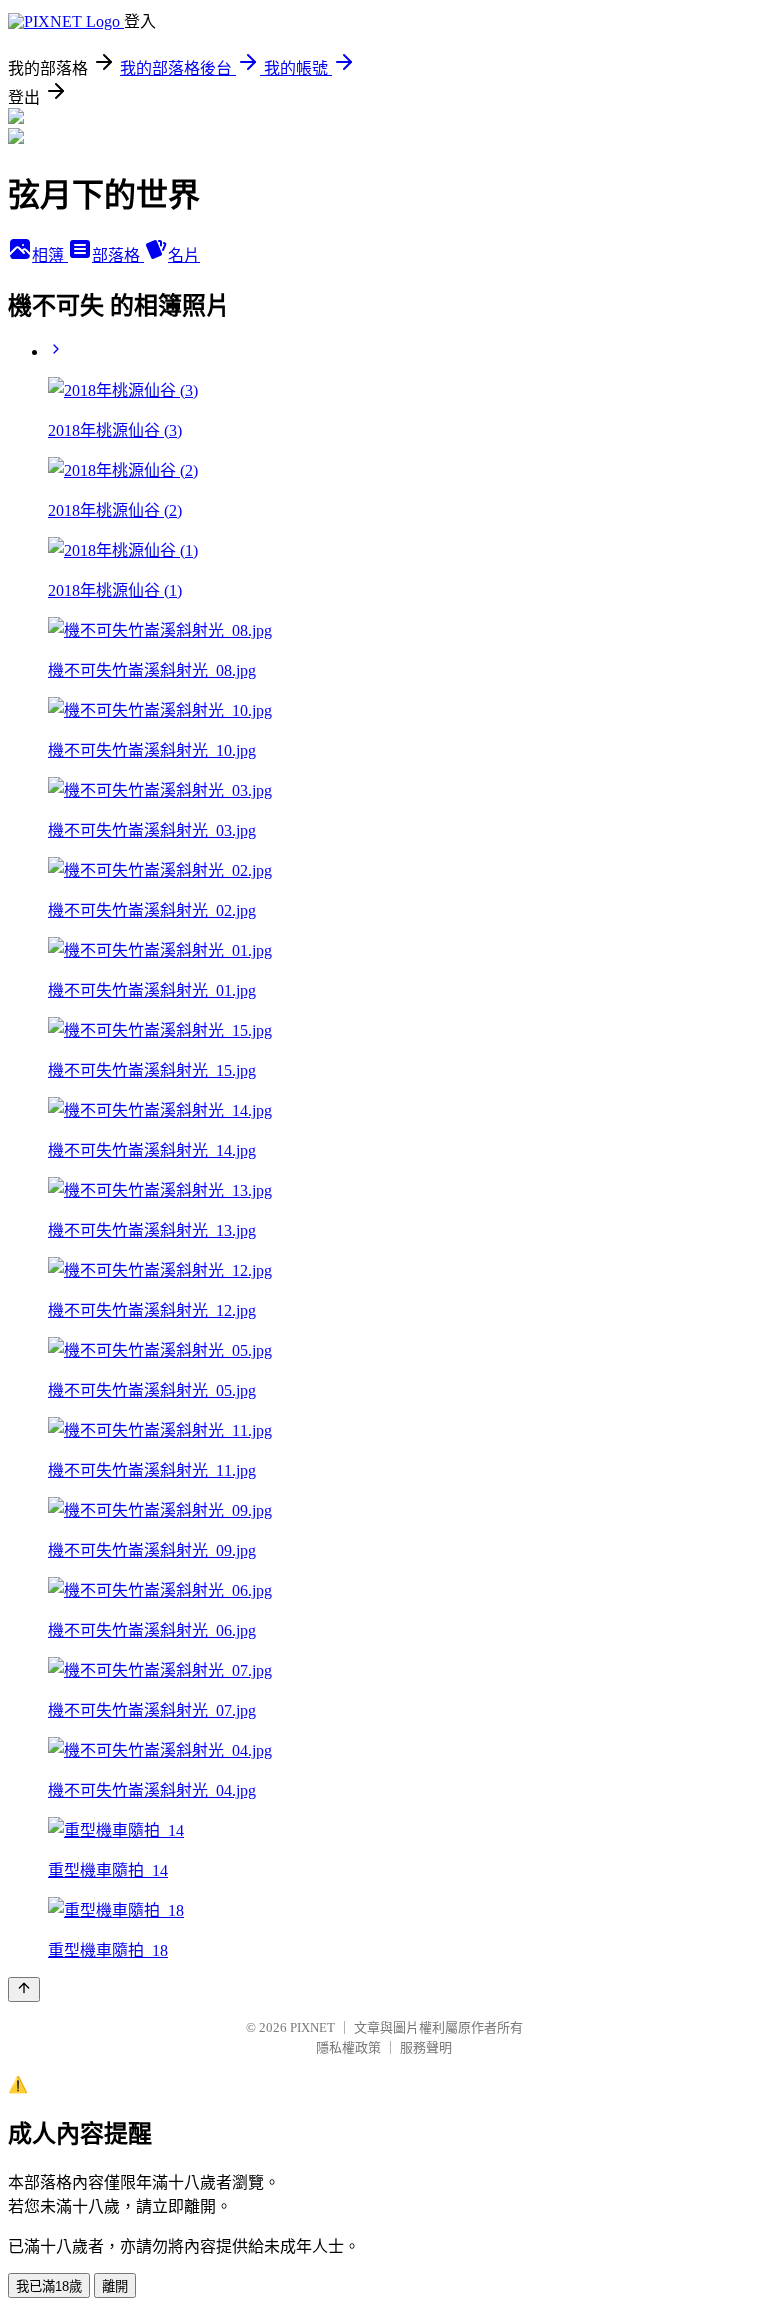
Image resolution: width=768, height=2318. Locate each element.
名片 (184, 255)
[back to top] (24, 1989)
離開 (115, 2286)
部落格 (118, 255)
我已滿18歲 (49, 2286)
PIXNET (312, 2027)
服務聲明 (426, 2047)
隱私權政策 (348, 2047)
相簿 (50, 255)
